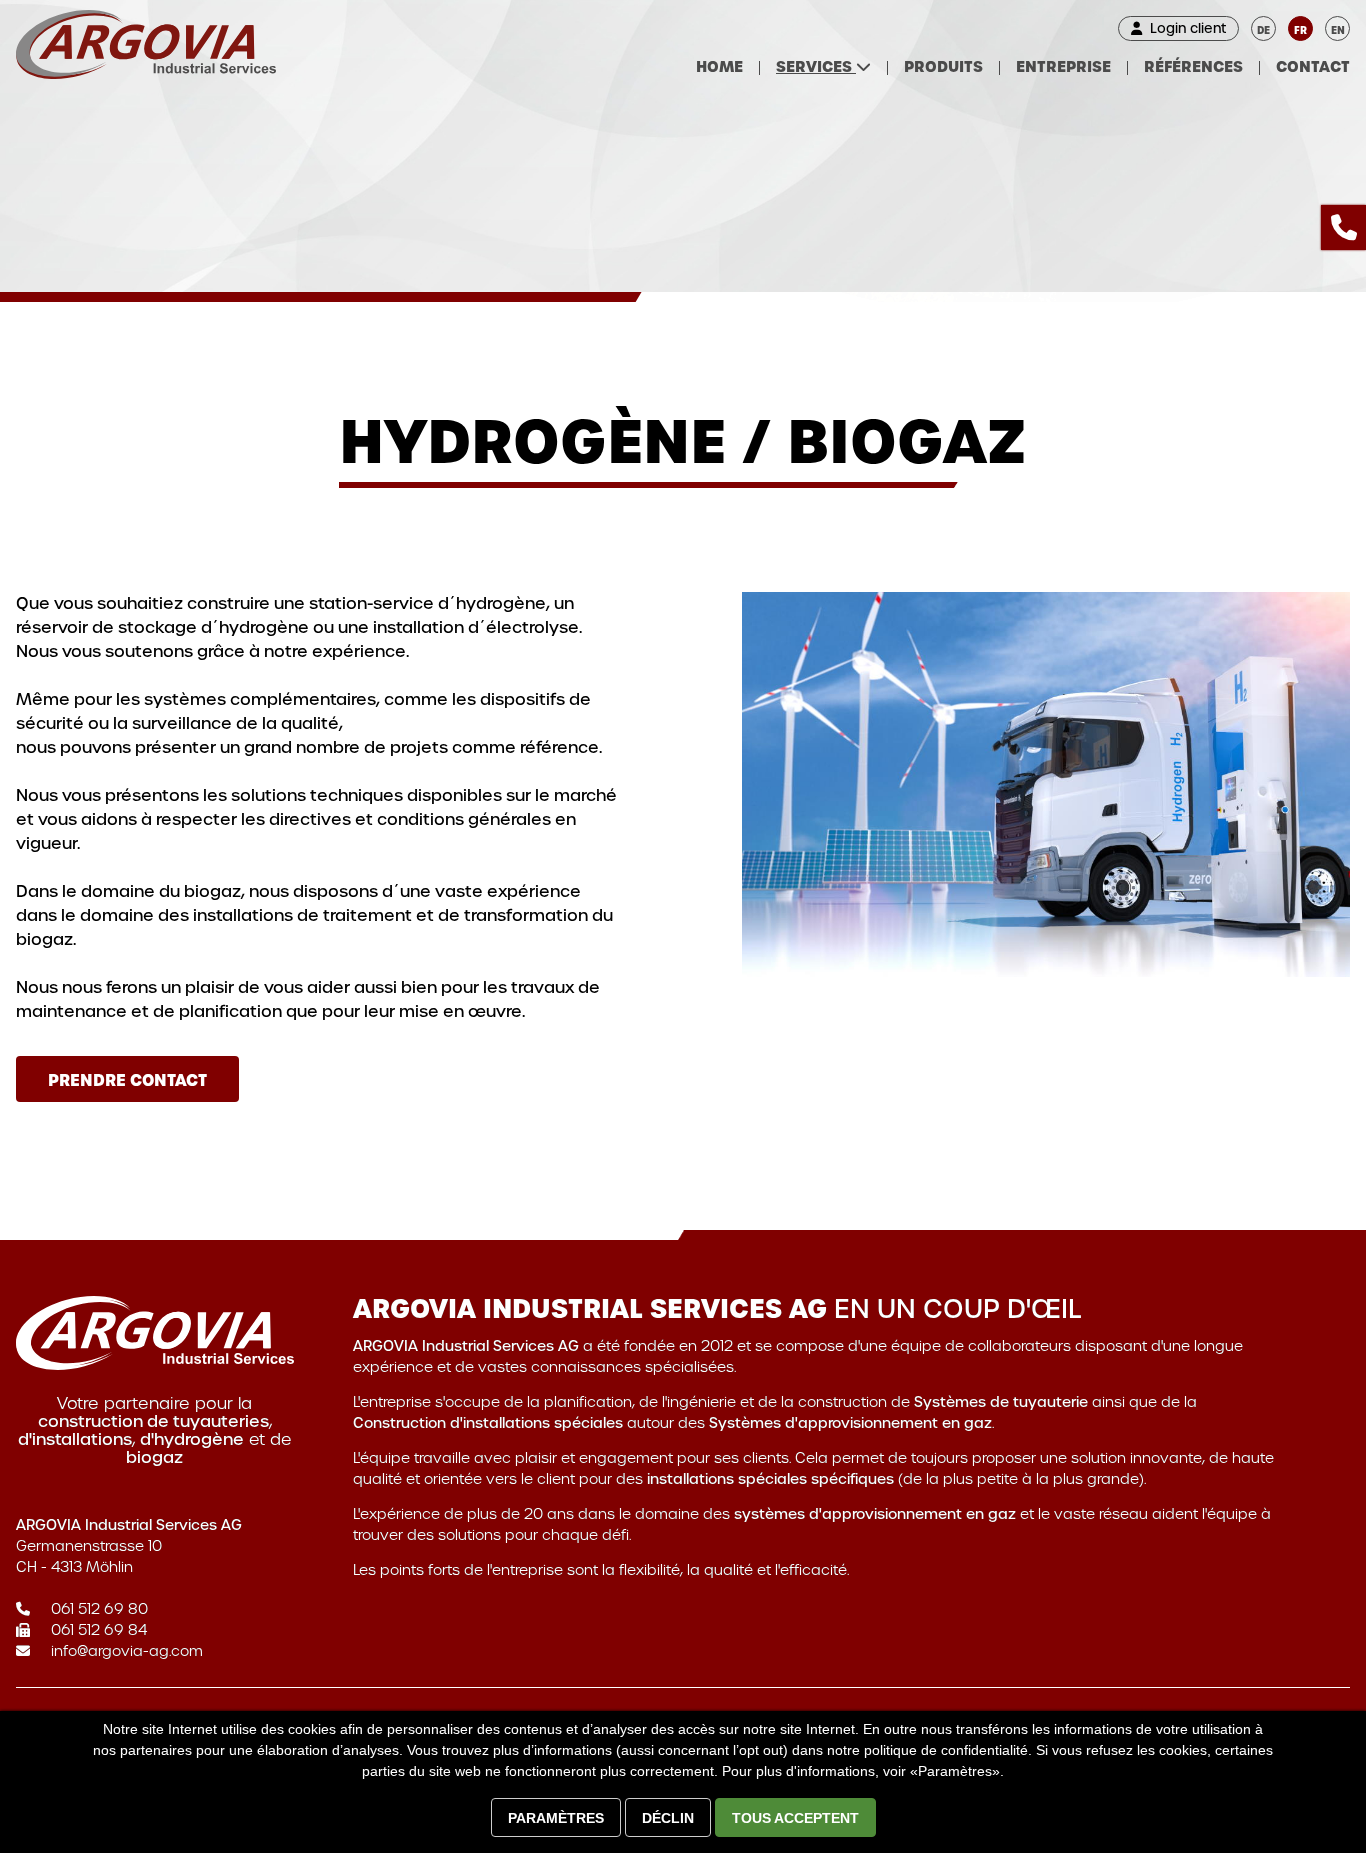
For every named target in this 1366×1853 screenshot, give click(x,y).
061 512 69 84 (99, 1630)
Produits (943, 66)
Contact (1313, 66)
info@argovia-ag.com (127, 1651)
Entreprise (1063, 66)
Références (1193, 66)
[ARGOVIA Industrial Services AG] (146, 44)
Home (719, 66)
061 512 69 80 (99, 1609)
